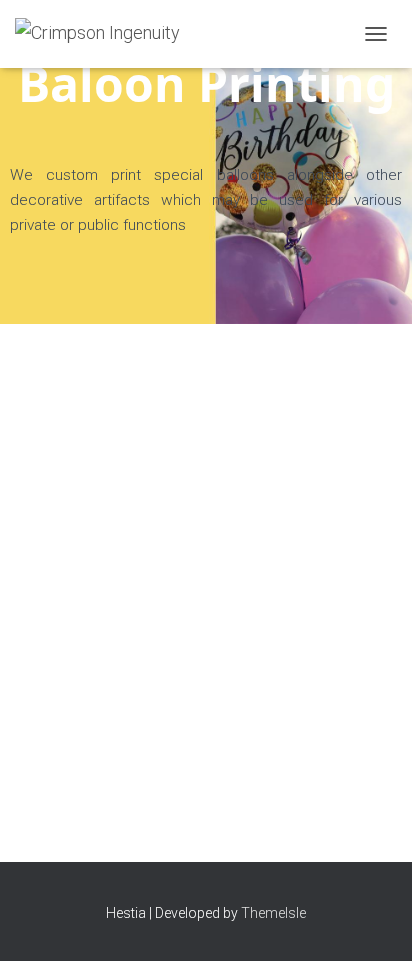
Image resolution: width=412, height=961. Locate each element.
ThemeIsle (273, 913)
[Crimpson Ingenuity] (105, 34)
